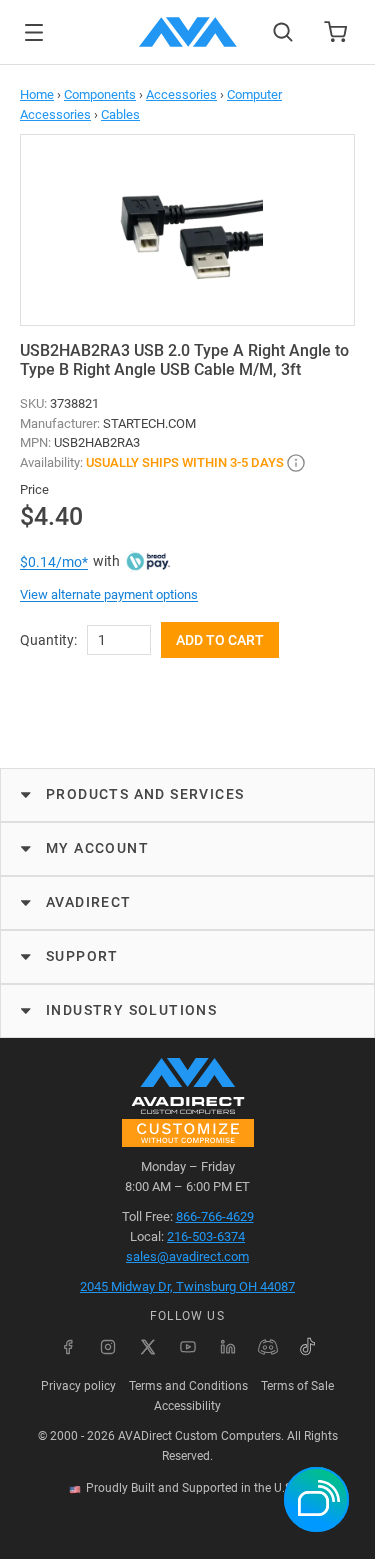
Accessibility (187, 1406)
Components (100, 94)
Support (82, 956)
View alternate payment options (109, 594)
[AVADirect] (188, 32)
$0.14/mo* (54, 562)
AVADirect (89, 902)
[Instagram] (108, 1347)
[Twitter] (148, 1347)
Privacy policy (78, 1386)
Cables (120, 114)
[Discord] (268, 1347)
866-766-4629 (215, 1216)
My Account (97, 848)
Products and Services (145, 794)
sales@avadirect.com (187, 1256)
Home (37, 94)
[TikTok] (308, 1347)
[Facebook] (68, 1347)
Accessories (181, 94)
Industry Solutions (131, 1010)
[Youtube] (188, 1347)
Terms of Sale (297, 1386)
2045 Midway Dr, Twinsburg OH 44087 (187, 1286)
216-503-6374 (206, 1236)
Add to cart (220, 640)
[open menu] (34, 32)
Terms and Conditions (188, 1386)
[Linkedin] (228, 1347)
